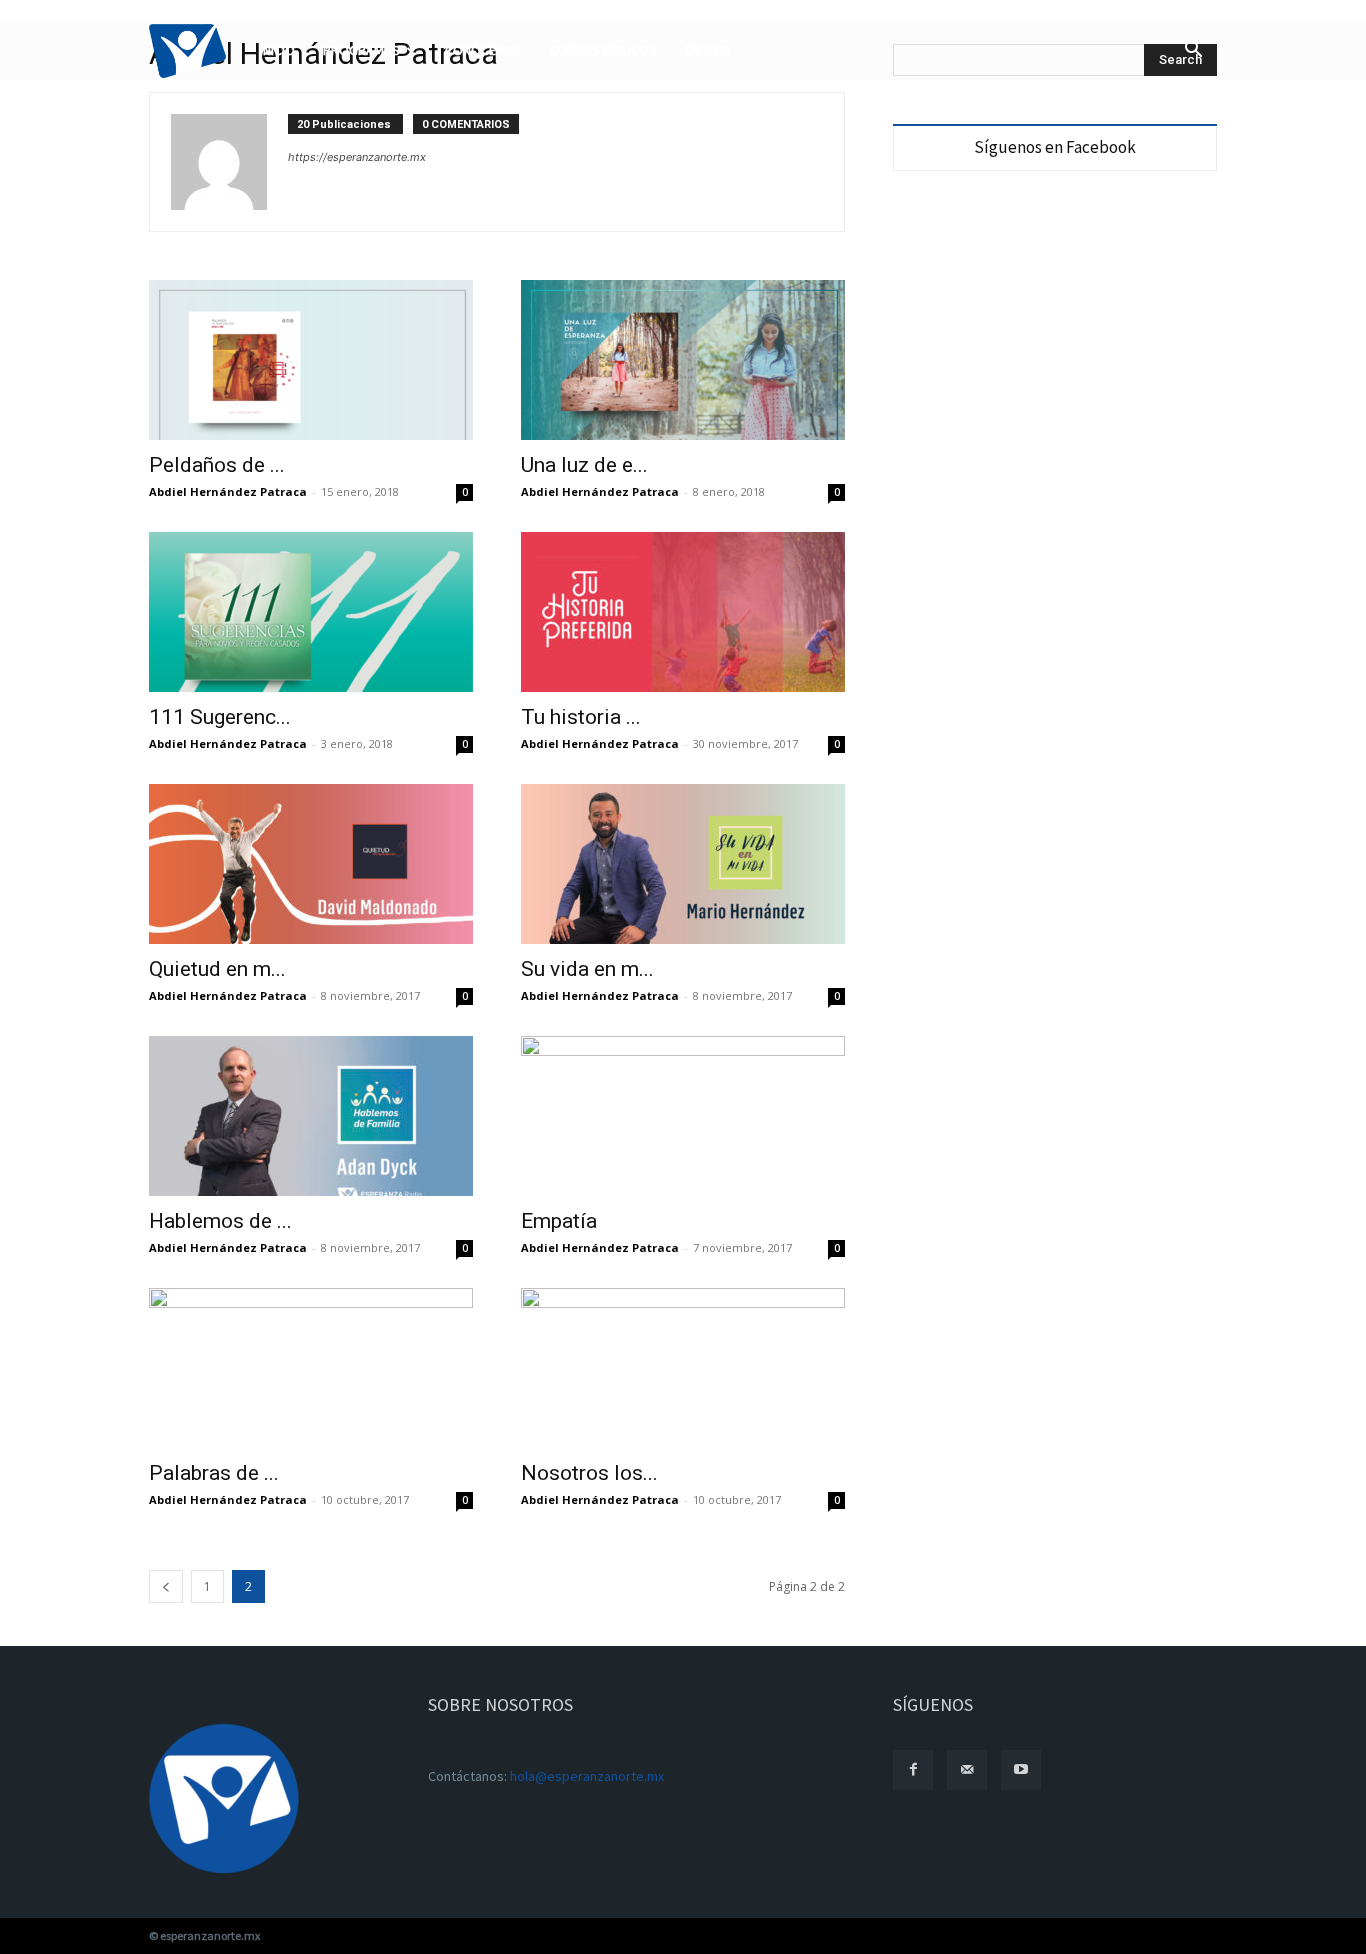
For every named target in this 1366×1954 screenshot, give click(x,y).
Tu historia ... (581, 717)
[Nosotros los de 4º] (683, 1368)
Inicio (277, 50)
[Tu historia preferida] (683, 612)
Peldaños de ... (217, 465)
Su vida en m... (587, 969)
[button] (1193, 51)
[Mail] (967, 1770)
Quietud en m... (217, 969)
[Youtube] (1021, 1770)
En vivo (707, 50)
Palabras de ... (214, 1473)
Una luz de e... (584, 465)
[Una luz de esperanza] (683, 360)
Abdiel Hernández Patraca (228, 491)
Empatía (559, 1221)
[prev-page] (166, 1586)
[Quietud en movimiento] (311, 864)
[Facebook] (913, 1770)
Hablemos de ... (220, 1221)
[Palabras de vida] (311, 1368)
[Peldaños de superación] (311, 360)
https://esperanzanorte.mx (357, 157)
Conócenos (483, 50)
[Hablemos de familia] (311, 1116)
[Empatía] (683, 1116)
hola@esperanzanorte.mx (587, 1776)
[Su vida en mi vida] (683, 864)
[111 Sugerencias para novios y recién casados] (311, 612)
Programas (361, 50)
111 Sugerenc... (220, 717)
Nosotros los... (589, 1473)
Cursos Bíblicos (603, 50)
